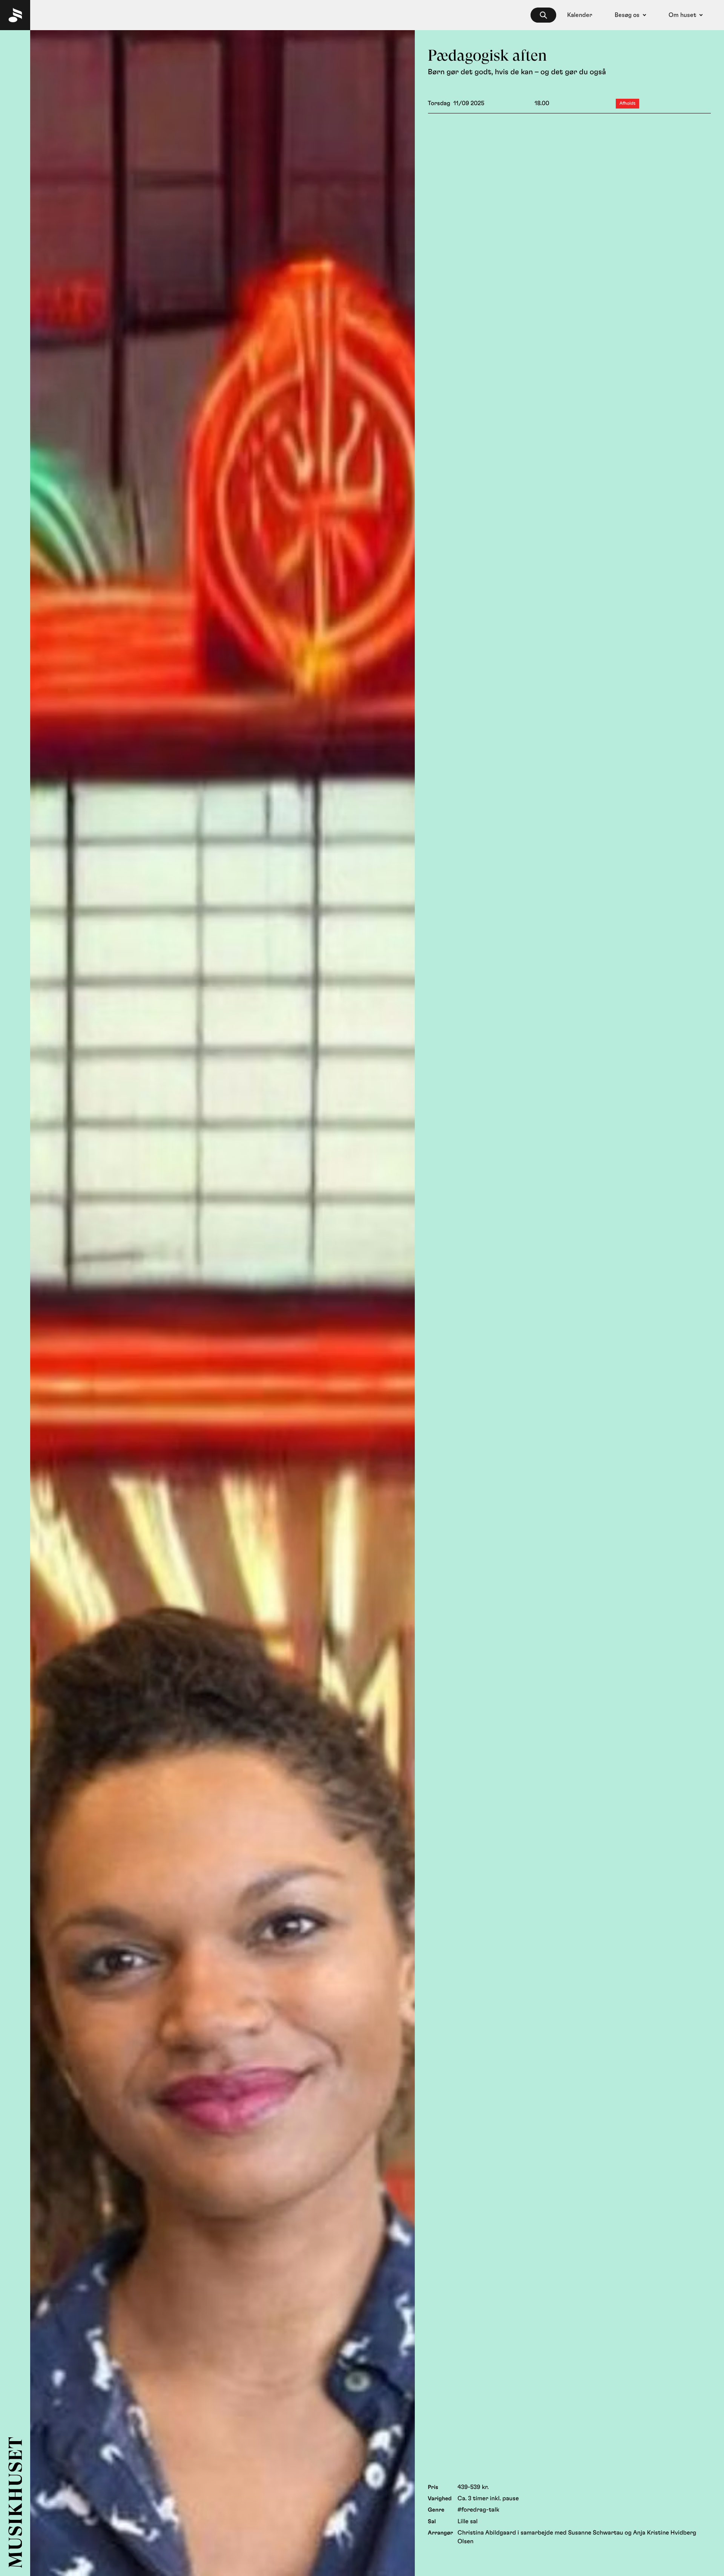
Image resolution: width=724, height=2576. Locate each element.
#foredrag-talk (478, 2510)
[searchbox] (543, 15)
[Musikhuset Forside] (15, 15)
